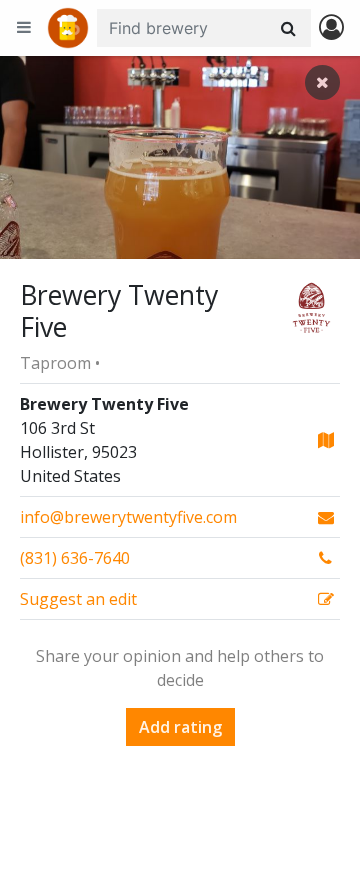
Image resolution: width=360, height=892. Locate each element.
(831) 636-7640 (75, 558)
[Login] (331, 28)
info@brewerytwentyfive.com (128, 517)
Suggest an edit (78, 599)
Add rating (180, 727)
